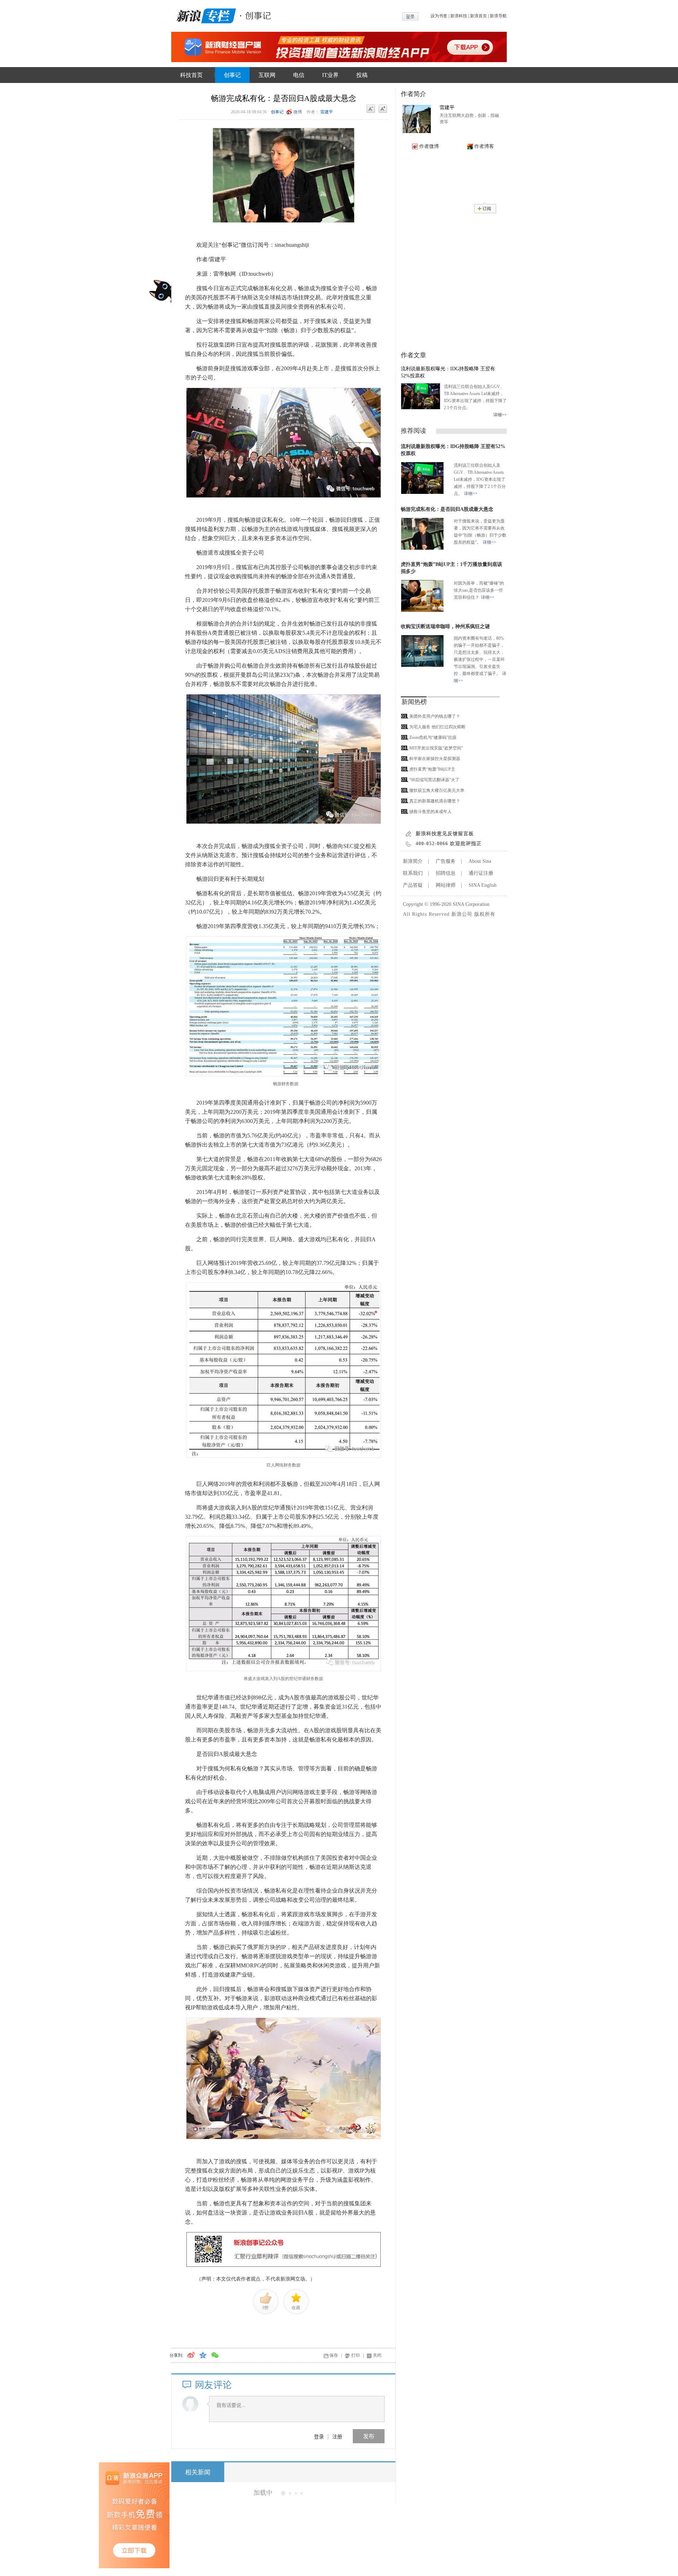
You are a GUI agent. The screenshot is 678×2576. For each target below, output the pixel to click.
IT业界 (330, 75)
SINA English (483, 885)
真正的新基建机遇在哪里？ (435, 801)
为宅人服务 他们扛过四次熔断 (437, 727)
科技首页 (191, 75)
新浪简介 (413, 861)
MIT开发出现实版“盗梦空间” (436, 748)
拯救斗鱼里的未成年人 (430, 812)
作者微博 (429, 146)
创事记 (232, 75)
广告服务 (446, 861)
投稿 (362, 75)
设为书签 (439, 16)
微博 (298, 112)
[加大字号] (383, 109)
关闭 (377, 2355)
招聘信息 (446, 873)
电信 (299, 75)
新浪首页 (478, 16)
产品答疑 (413, 885)
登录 (319, 2436)
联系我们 (413, 873)
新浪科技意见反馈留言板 (445, 834)
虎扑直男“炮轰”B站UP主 (432, 769)
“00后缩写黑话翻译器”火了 (434, 780)
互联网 (267, 75)
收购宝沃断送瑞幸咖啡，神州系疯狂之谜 (445, 626)
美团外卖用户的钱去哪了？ (435, 716)
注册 (337, 2436)
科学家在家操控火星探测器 (435, 759)
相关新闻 (198, 2472)
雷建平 (327, 112)
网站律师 (446, 885)
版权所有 (485, 914)
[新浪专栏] (205, 15)
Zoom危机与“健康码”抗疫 (433, 737)
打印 (356, 2355)
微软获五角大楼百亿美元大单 (437, 790)
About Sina (480, 861)
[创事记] (256, 15)
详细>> (500, 415)
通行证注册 (481, 873)
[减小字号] (371, 109)
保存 (334, 2355)
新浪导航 (498, 16)
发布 (369, 2436)
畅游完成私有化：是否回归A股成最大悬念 (447, 509)
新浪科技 (459, 16)
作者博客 (484, 146)
